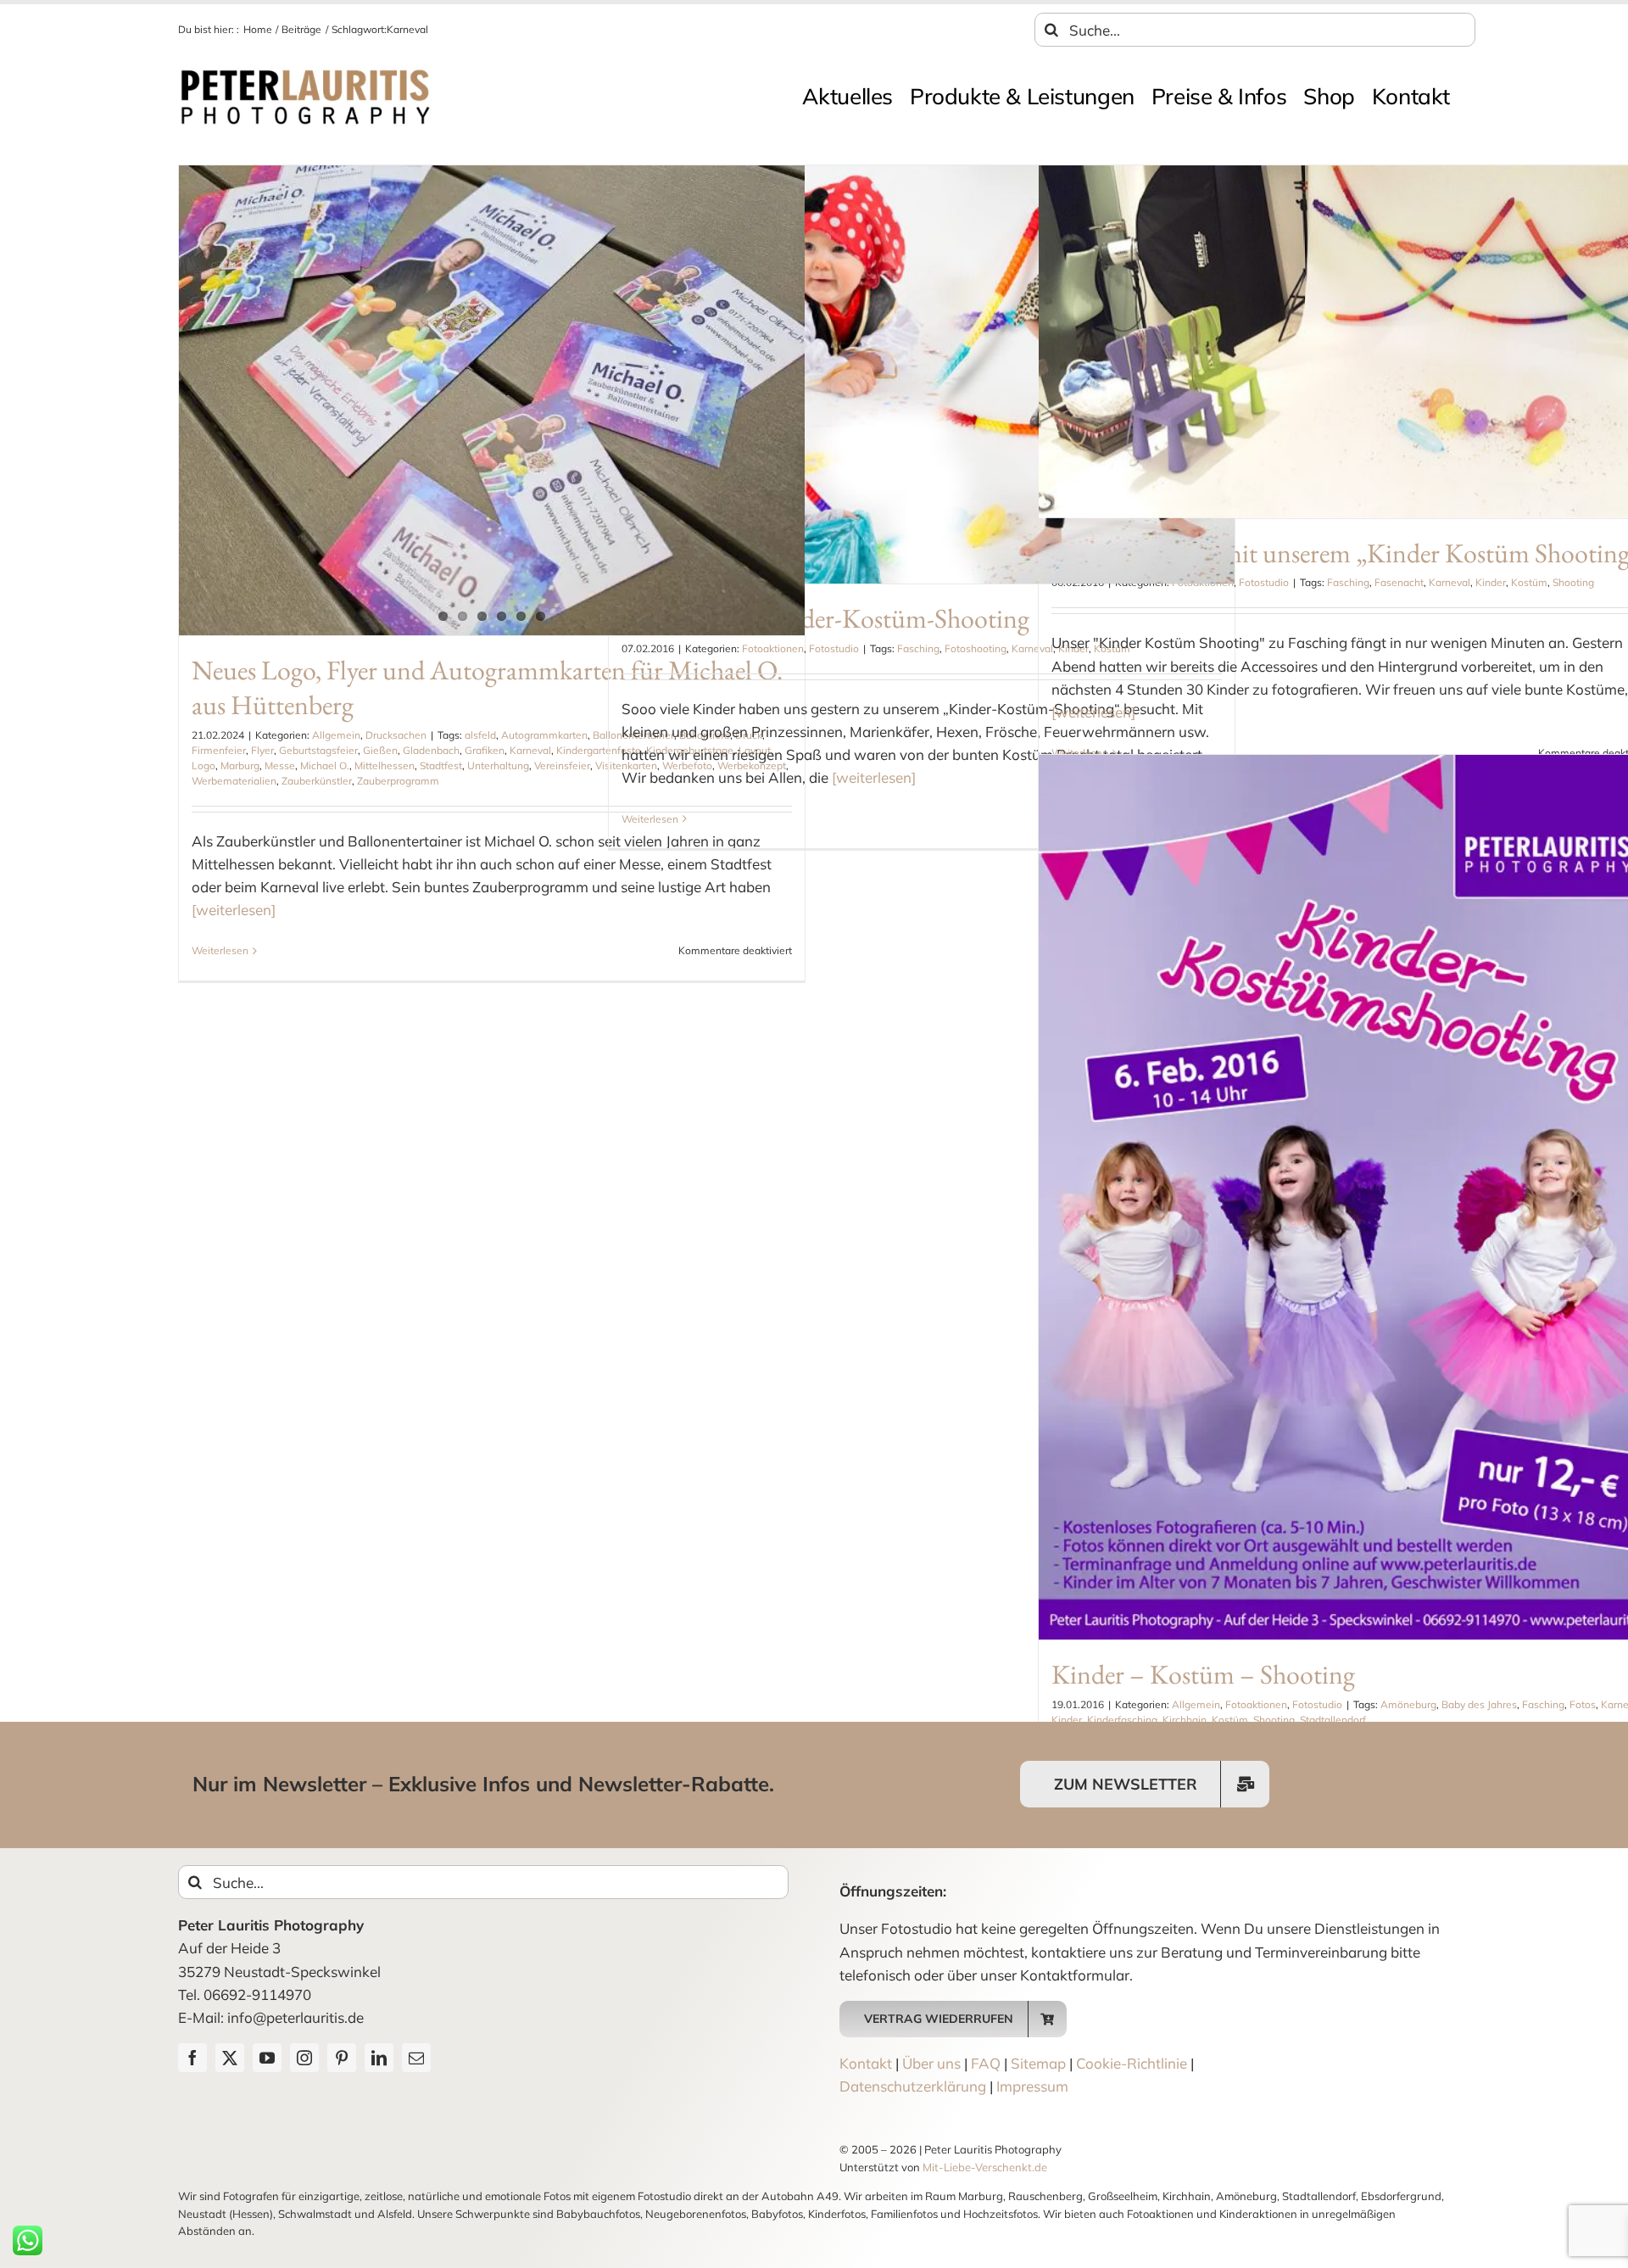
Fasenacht (1399, 582)
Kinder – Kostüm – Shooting (1203, 1674)
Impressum (1032, 2086)
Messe (280, 765)
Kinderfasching (1122, 1720)
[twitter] (230, 2058)
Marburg (240, 765)
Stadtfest (441, 765)
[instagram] (304, 2058)
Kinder (1491, 582)
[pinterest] (342, 2058)
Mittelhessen (385, 765)
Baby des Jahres (1479, 1704)
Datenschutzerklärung (913, 2086)
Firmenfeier (219, 750)
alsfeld (480, 735)
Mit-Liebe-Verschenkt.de (985, 2167)
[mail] (416, 2058)
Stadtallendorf (1333, 1720)
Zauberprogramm (398, 781)
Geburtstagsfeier (318, 750)
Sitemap (1038, 2063)
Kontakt (866, 2063)
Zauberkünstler (317, 781)
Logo (203, 765)
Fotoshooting (976, 648)
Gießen (380, 750)
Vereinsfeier (562, 765)
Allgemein (336, 735)
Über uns (931, 2063)
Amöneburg (1408, 1704)
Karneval (530, 750)
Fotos (1583, 1704)
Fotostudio (834, 648)
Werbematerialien (234, 781)
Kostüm (1529, 582)
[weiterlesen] (234, 910)
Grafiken (485, 750)
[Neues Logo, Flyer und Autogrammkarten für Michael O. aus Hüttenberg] (492, 400)
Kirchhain (1185, 1720)
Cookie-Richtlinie (1132, 2063)
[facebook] (192, 2058)
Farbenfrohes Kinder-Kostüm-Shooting (825, 618)
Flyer (262, 750)
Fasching (918, 648)
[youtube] (267, 2058)
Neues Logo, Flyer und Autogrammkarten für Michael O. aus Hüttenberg (487, 688)
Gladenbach (431, 750)
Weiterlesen (220, 950)
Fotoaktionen (773, 648)
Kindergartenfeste (599, 750)
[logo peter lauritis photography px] (305, 73)
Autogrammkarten (544, 735)
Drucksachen (396, 735)
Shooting (1573, 582)
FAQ (986, 2063)
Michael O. (325, 765)
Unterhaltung (498, 765)
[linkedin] (379, 2058)
